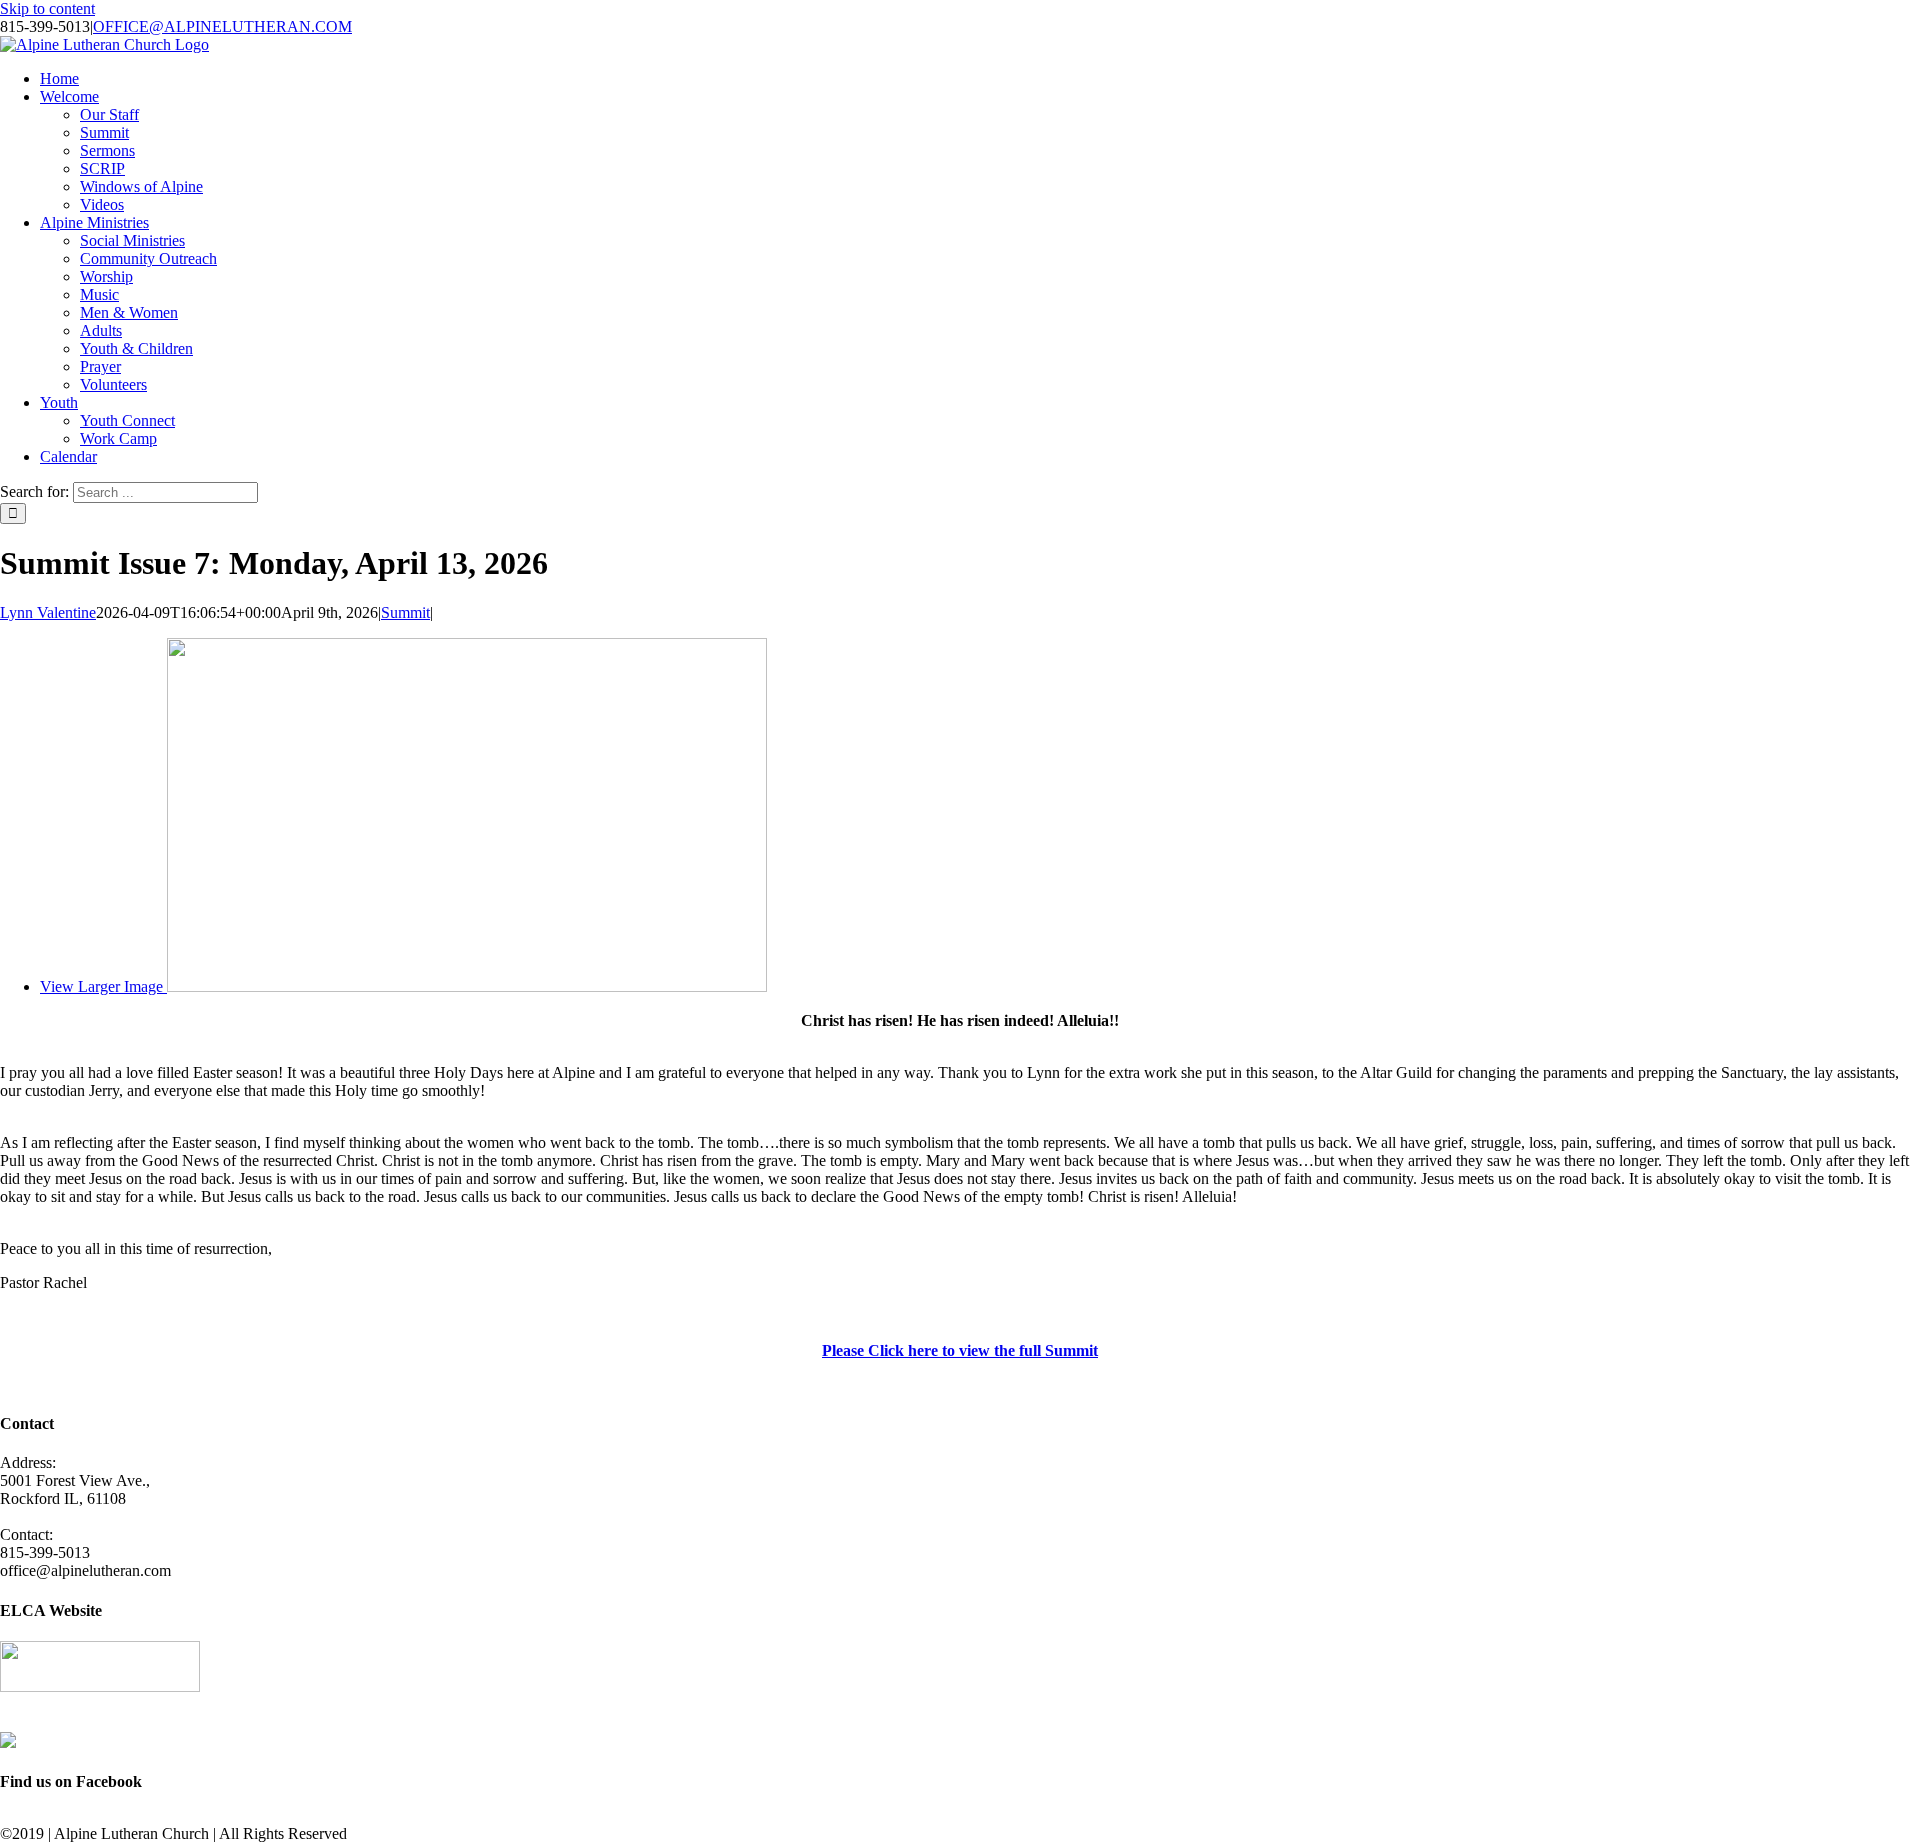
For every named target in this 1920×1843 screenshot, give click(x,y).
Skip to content (47, 8)
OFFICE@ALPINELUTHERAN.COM (222, 26)
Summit (405, 612)
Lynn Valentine (48, 612)
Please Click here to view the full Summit (960, 1350)
